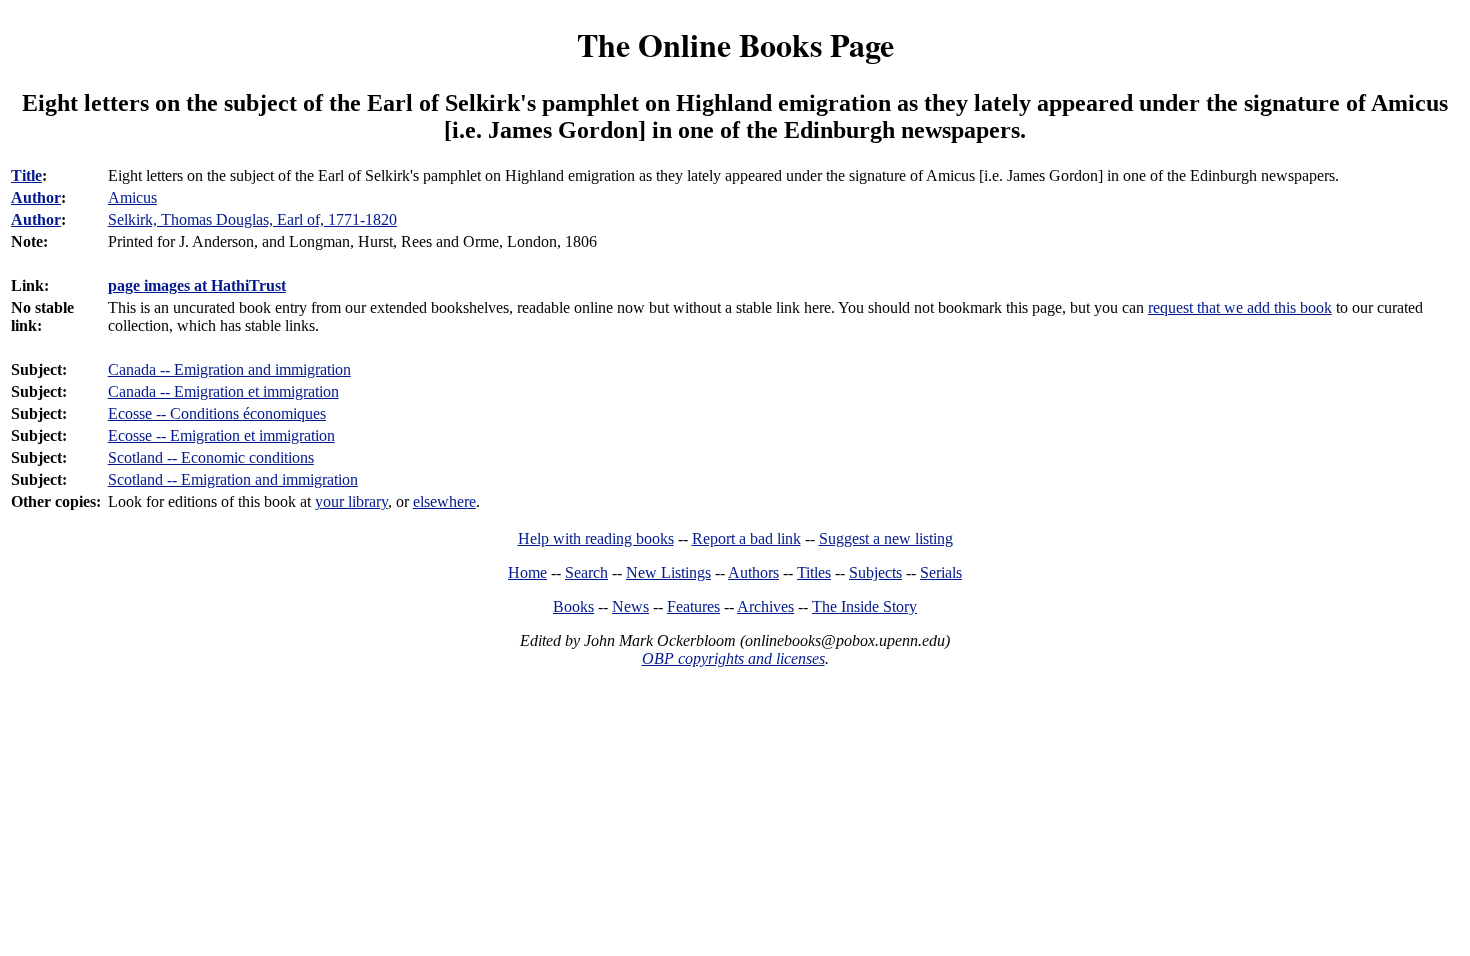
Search (586, 572)
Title (26, 175)
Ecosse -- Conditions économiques (217, 413)
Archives (765, 606)
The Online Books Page (735, 44)
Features (693, 606)
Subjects (875, 572)
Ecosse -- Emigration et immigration (221, 435)
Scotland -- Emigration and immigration (233, 479)
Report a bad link (746, 538)
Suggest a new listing (886, 538)
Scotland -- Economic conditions (211, 457)
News (630, 606)
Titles (814, 572)
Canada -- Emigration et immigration (223, 391)
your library (351, 501)
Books (573, 606)
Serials (941, 572)
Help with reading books (596, 538)
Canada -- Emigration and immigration (229, 369)
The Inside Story (864, 606)
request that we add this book (1240, 307)
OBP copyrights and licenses (733, 658)
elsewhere (444, 501)
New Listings (668, 572)
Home (527, 572)
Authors (753, 572)
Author (36, 197)
